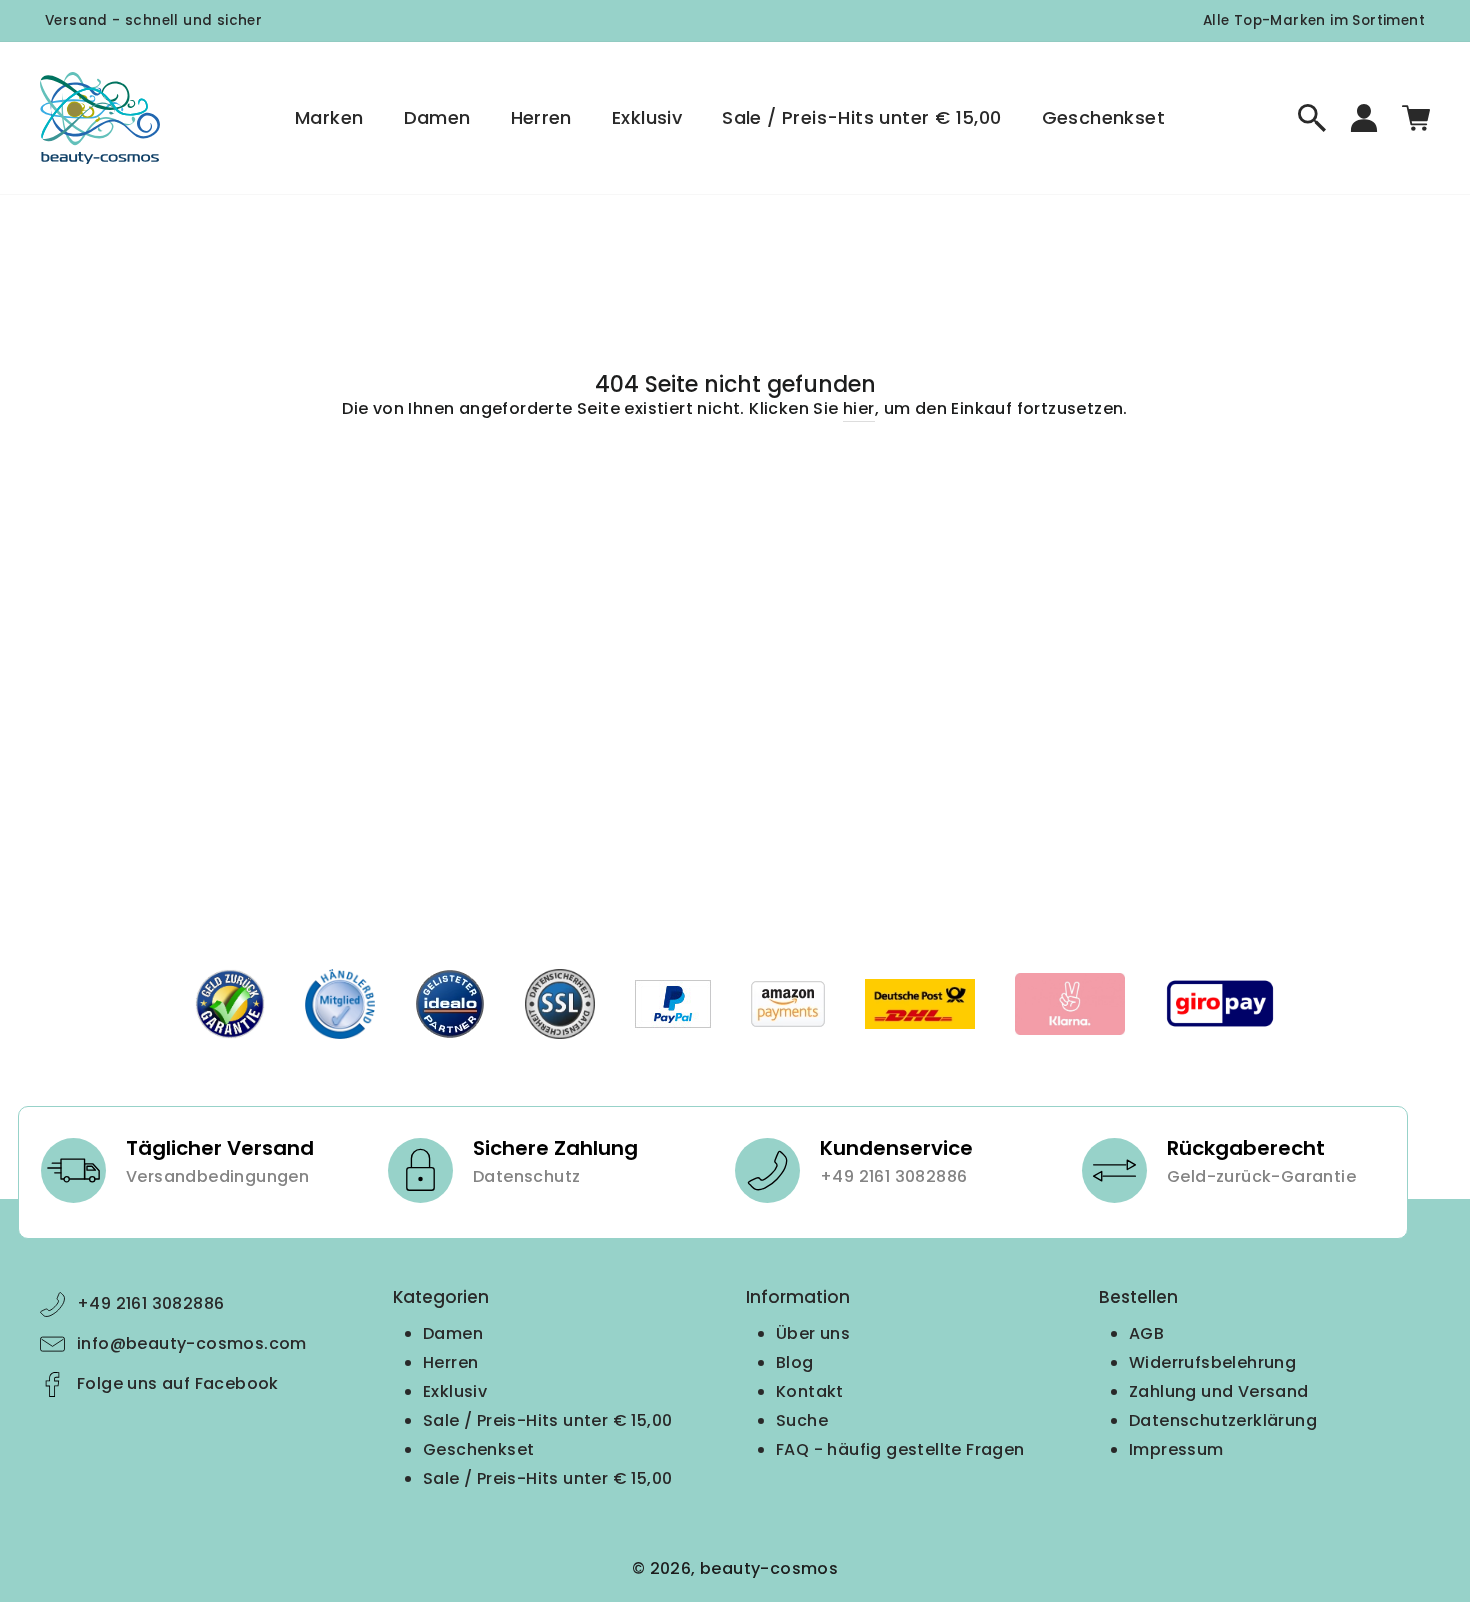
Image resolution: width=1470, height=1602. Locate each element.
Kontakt (810, 1391)
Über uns (813, 1333)
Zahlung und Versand (1219, 1391)
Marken (329, 117)
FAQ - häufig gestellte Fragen (900, 1449)
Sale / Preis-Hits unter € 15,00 (861, 117)
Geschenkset (1103, 117)
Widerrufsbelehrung (1212, 1362)
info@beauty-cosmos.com (192, 1343)
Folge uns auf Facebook (178, 1383)
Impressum (1176, 1449)
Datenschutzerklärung (1223, 1420)
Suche (802, 1420)
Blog (795, 1362)
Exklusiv (647, 117)
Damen (437, 117)
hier (859, 408)
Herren (541, 117)
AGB (1146, 1333)
